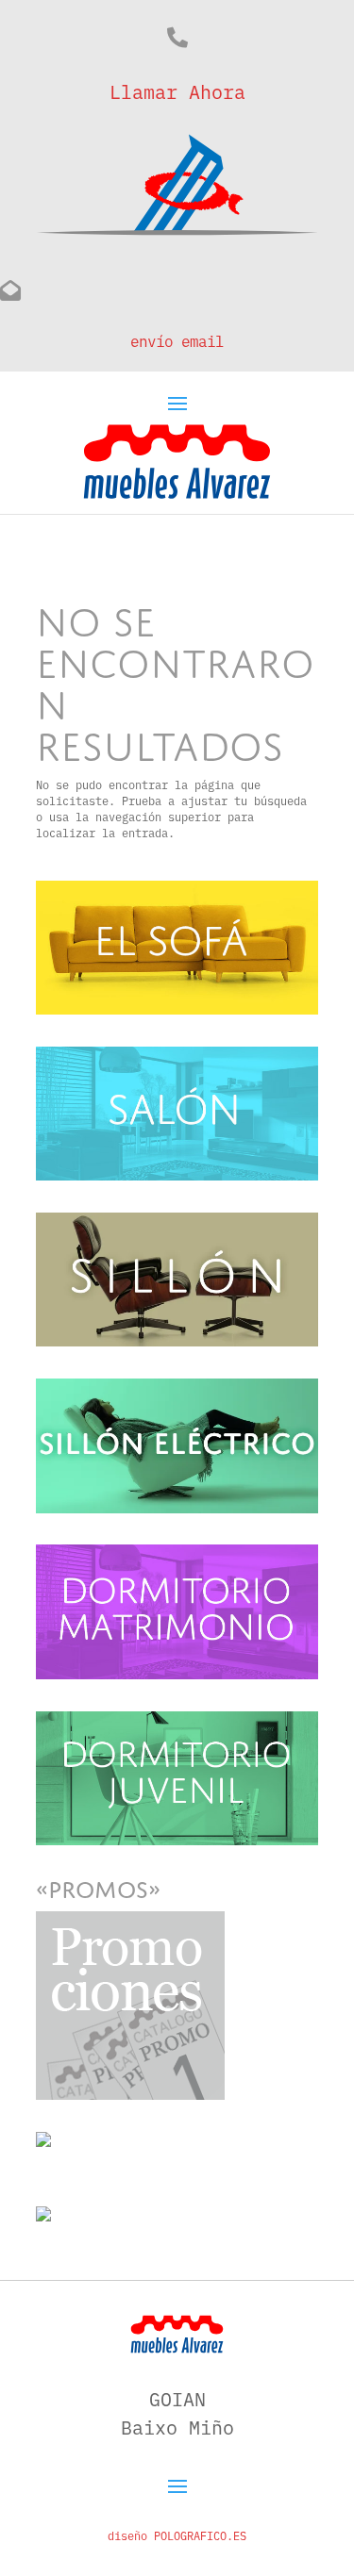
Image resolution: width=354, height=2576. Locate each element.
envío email (177, 340)
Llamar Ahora (177, 91)
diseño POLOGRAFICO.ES (177, 2535)
